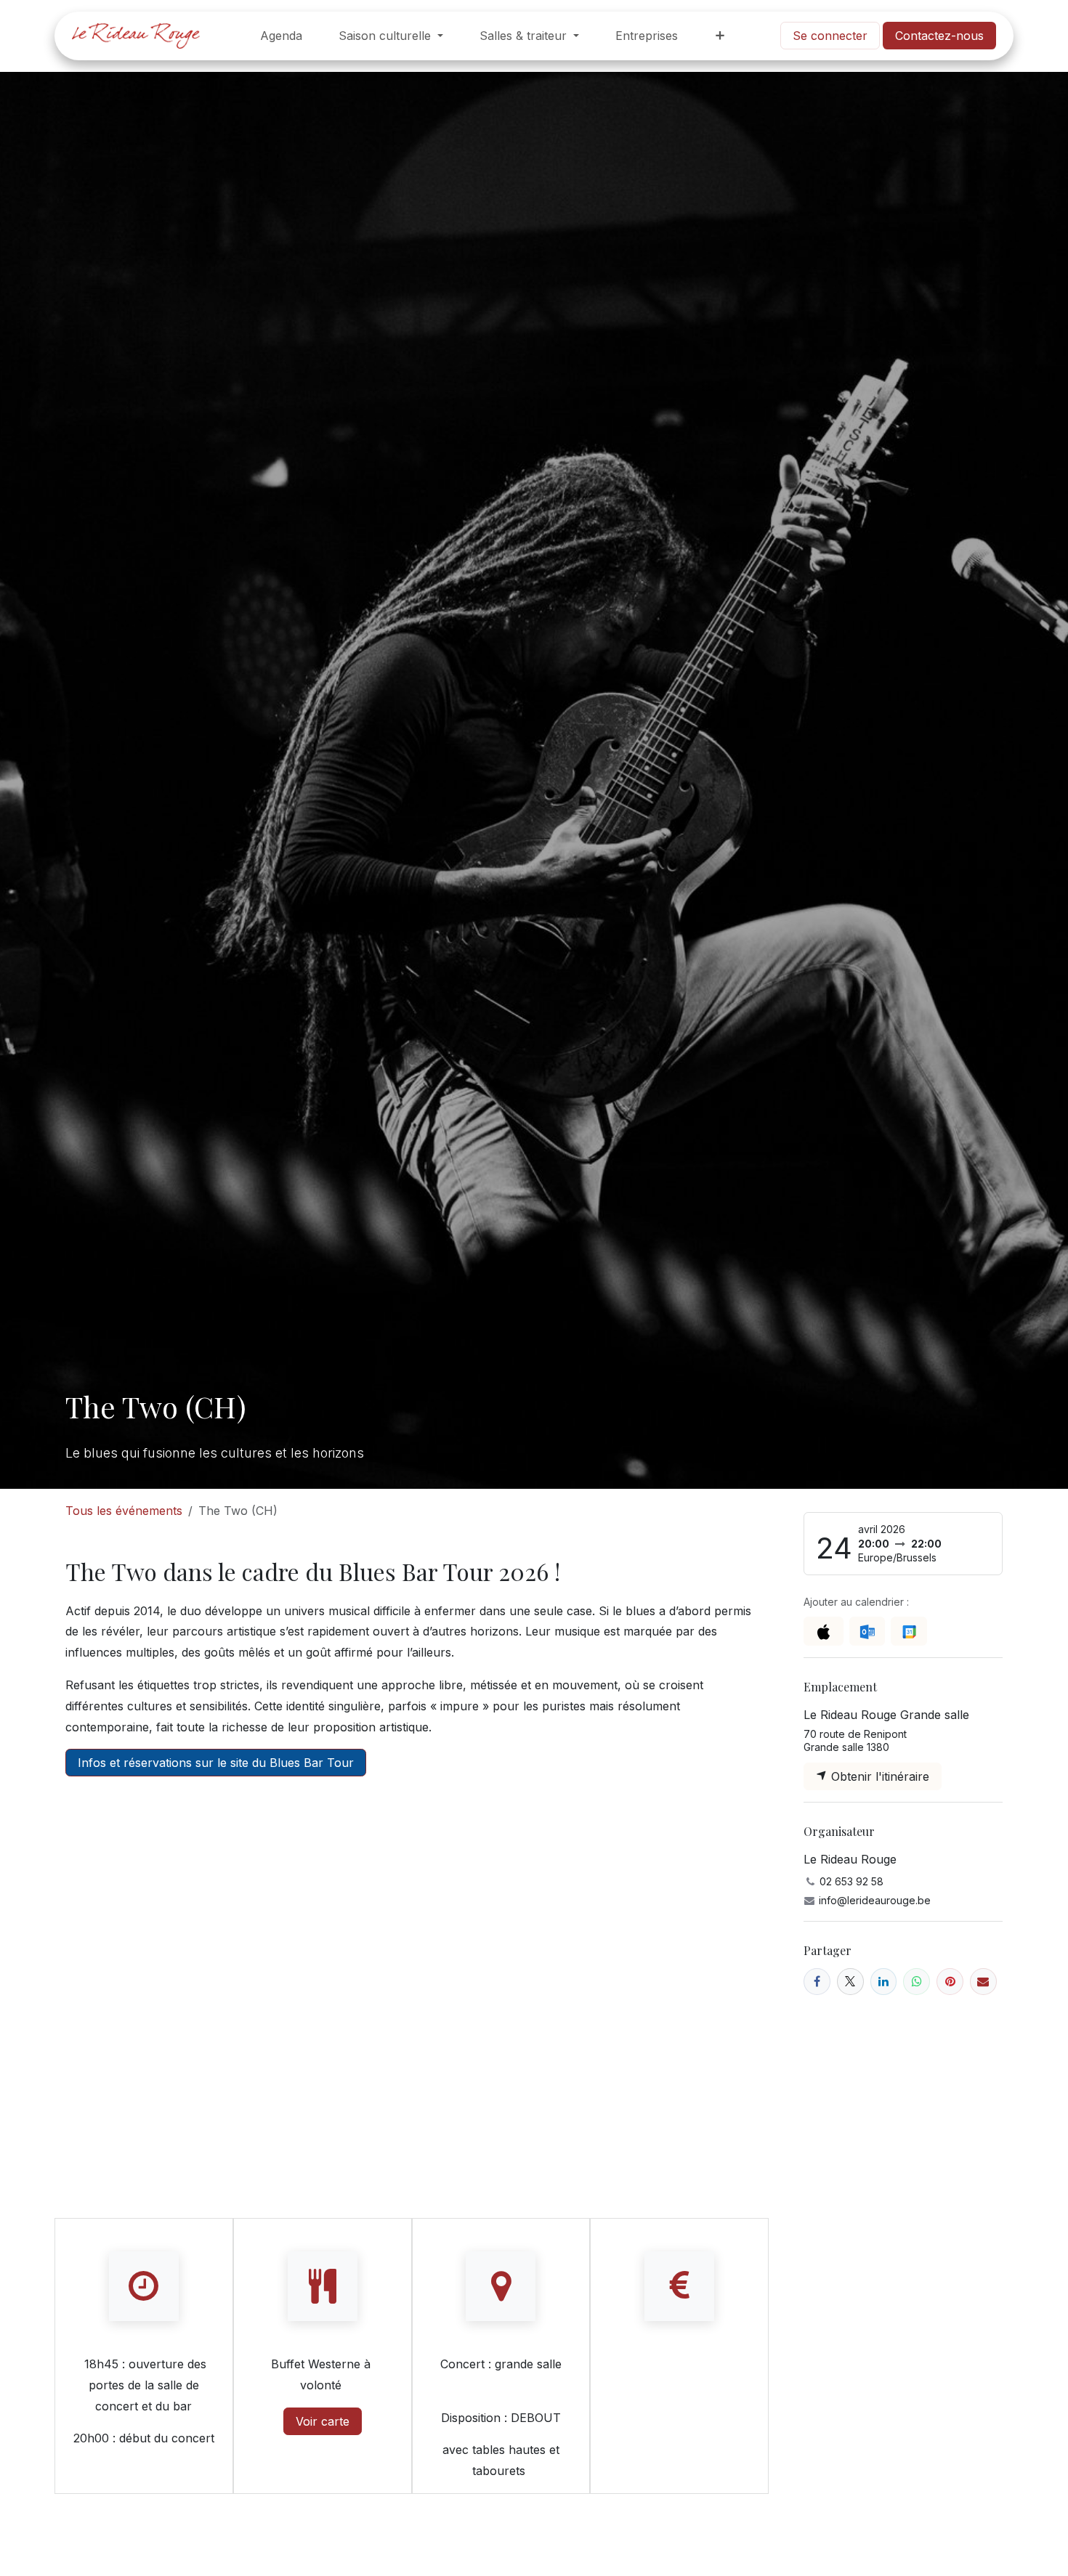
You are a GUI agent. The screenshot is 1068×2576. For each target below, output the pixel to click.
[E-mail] (983, 1982)
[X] (850, 1982)
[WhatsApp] (917, 1982)
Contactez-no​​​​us (939, 36)
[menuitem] (281, 36)
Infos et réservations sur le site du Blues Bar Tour (216, 1763)
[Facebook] (817, 1982)
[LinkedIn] (884, 1982)
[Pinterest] (950, 1982)
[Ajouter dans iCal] (824, 1631)
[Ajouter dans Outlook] (867, 1631)
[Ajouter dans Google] (909, 1631)
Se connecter (830, 36)
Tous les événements (124, 1511)
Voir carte (323, 2421)
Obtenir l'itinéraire (878, 1776)
